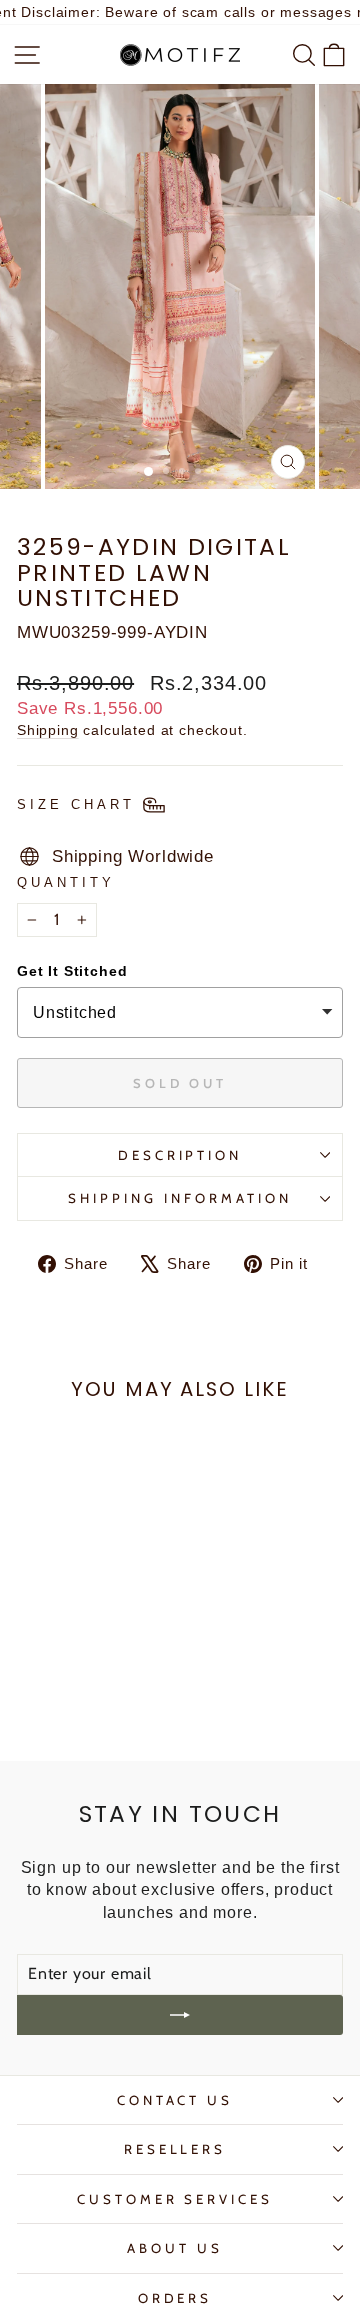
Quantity (66, 882)
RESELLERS (175, 2149)
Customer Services (175, 2199)
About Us (175, 2248)
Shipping (48, 730)
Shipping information (180, 1198)
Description (180, 1155)
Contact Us (175, 2100)
